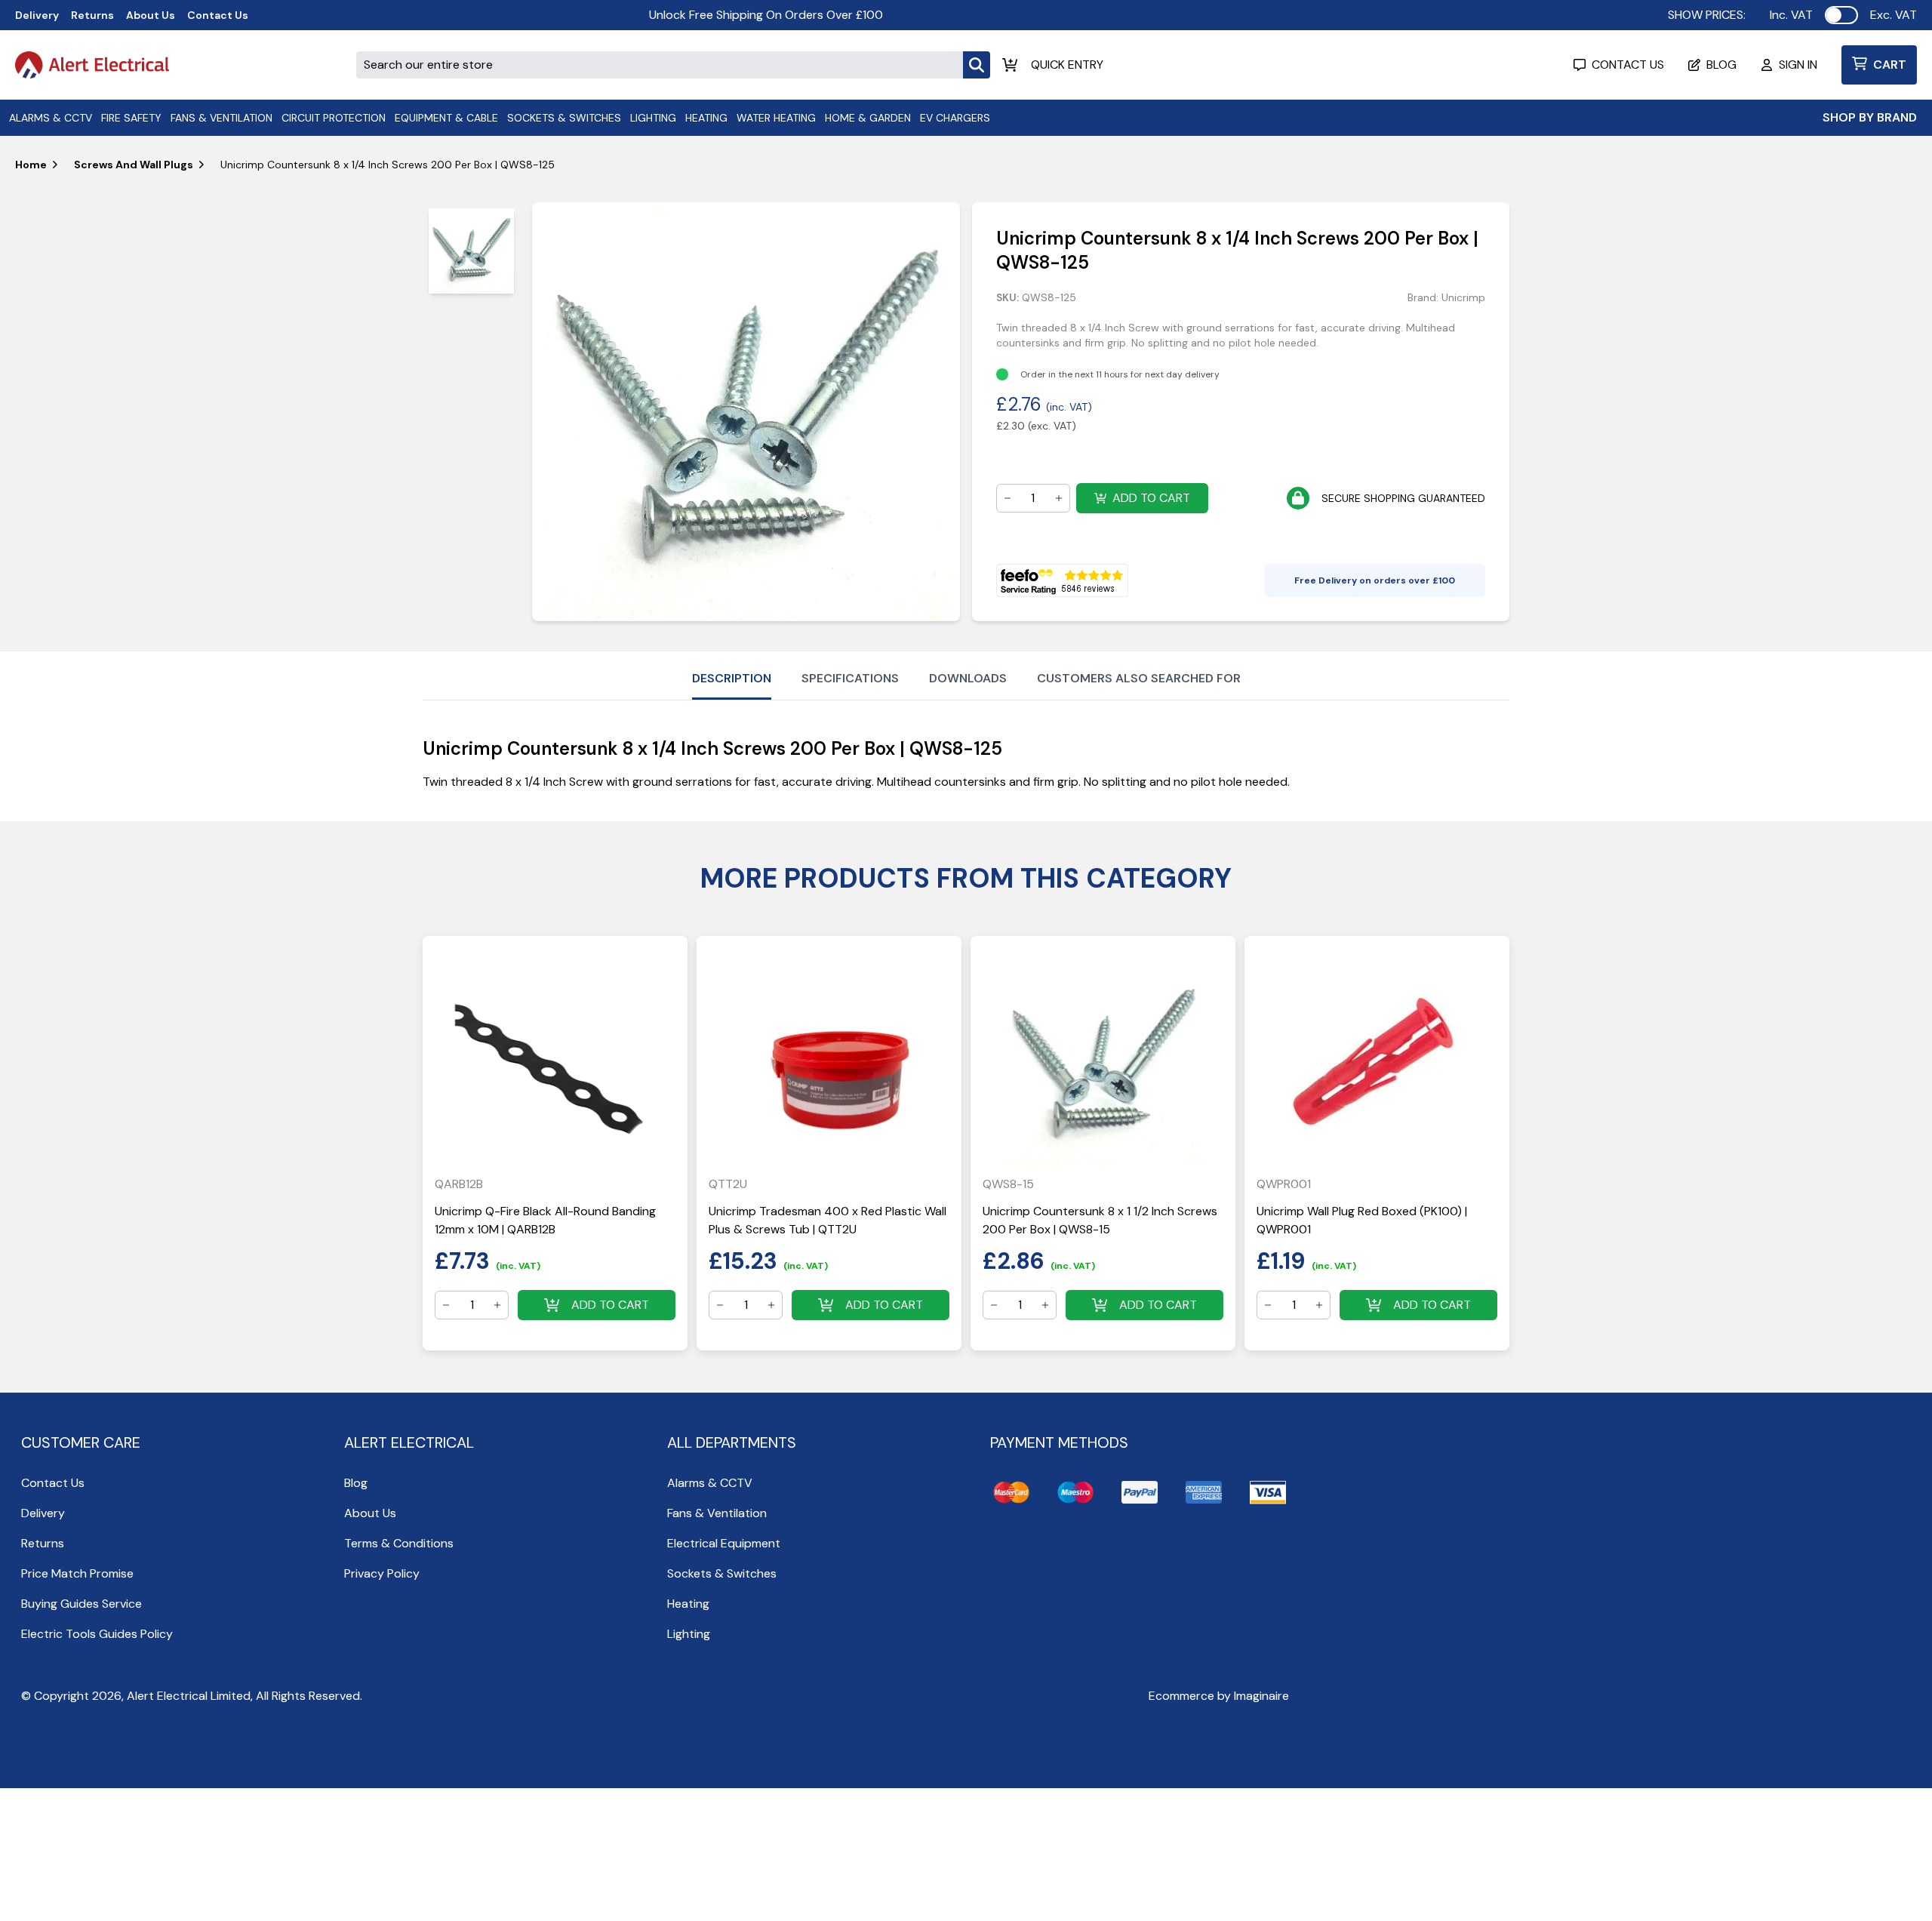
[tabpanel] (746, 412)
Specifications (850, 678)
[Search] (977, 65)
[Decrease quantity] (1008, 498)
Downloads (968, 678)
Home (31, 165)
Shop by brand (1870, 117)
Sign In (1798, 65)
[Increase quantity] (1059, 498)
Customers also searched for (1139, 678)
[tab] (471, 251)
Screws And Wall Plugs (134, 165)
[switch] (1841, 15)
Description (732, 678)
